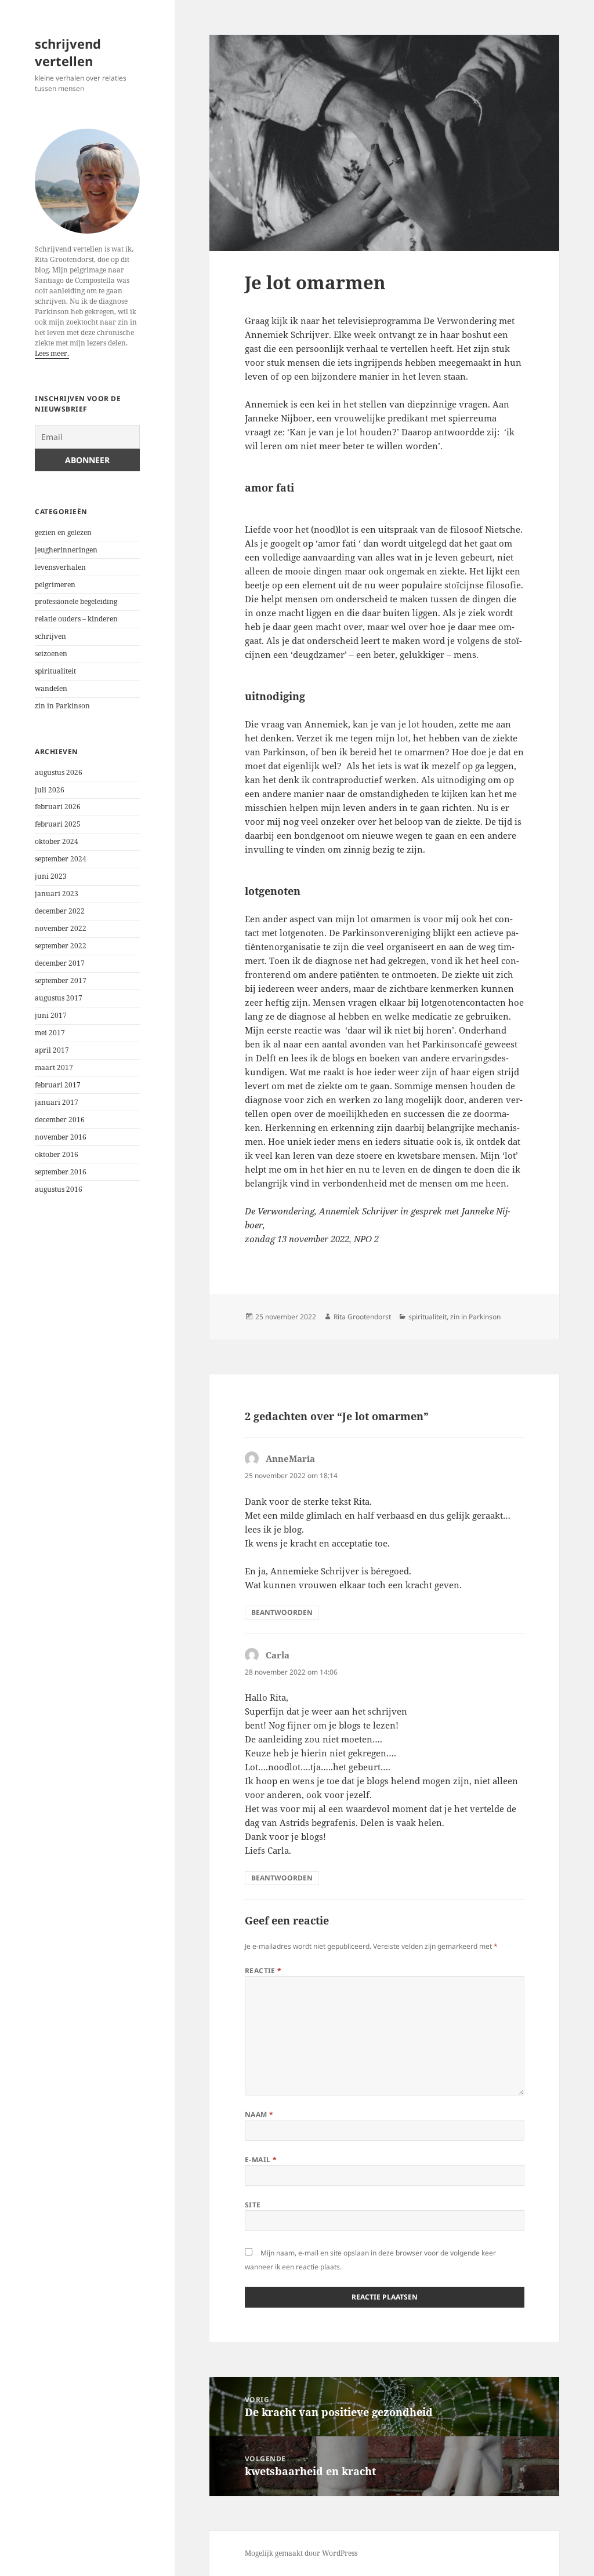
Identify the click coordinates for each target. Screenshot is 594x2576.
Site (253, 2205)
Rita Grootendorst (362, 1317)
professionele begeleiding (76, 601)
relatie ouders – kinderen (76, 619)
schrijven (50, 636)
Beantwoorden (282, 1612)
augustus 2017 (59, 998)
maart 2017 (54, 1067)
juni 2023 (51, 876)
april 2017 (52, 1050)
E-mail (261, 2160)
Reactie (263, 1971)
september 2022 (61, 946)
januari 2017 (57, 1102)
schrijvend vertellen (68, 52)
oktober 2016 (57, 1154)
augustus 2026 (59, 772)
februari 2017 (58, 1085)
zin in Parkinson (62, 706)
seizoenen (51, 654)
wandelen (51, 688)
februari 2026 (58, 807)
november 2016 (61, 1137)
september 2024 (61, 859)
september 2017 (61, 980)
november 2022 (61, 928)
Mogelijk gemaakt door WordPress (301, 2553)
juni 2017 (51, 1015)
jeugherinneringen (66, 550)
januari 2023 (57, 894)
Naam (259, 2114)
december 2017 (60, 963)
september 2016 (61, 1172)
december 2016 (60, 1120)
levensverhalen (60, 567)
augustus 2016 (59, 1189)
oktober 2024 (57, 841)
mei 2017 (50, 1033)
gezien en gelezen (63, 532)
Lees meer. (52, 353)
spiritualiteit (55, 671)
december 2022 (60, 911)
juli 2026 (50, 790)
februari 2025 (58, 824)
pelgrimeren (55, 585)
